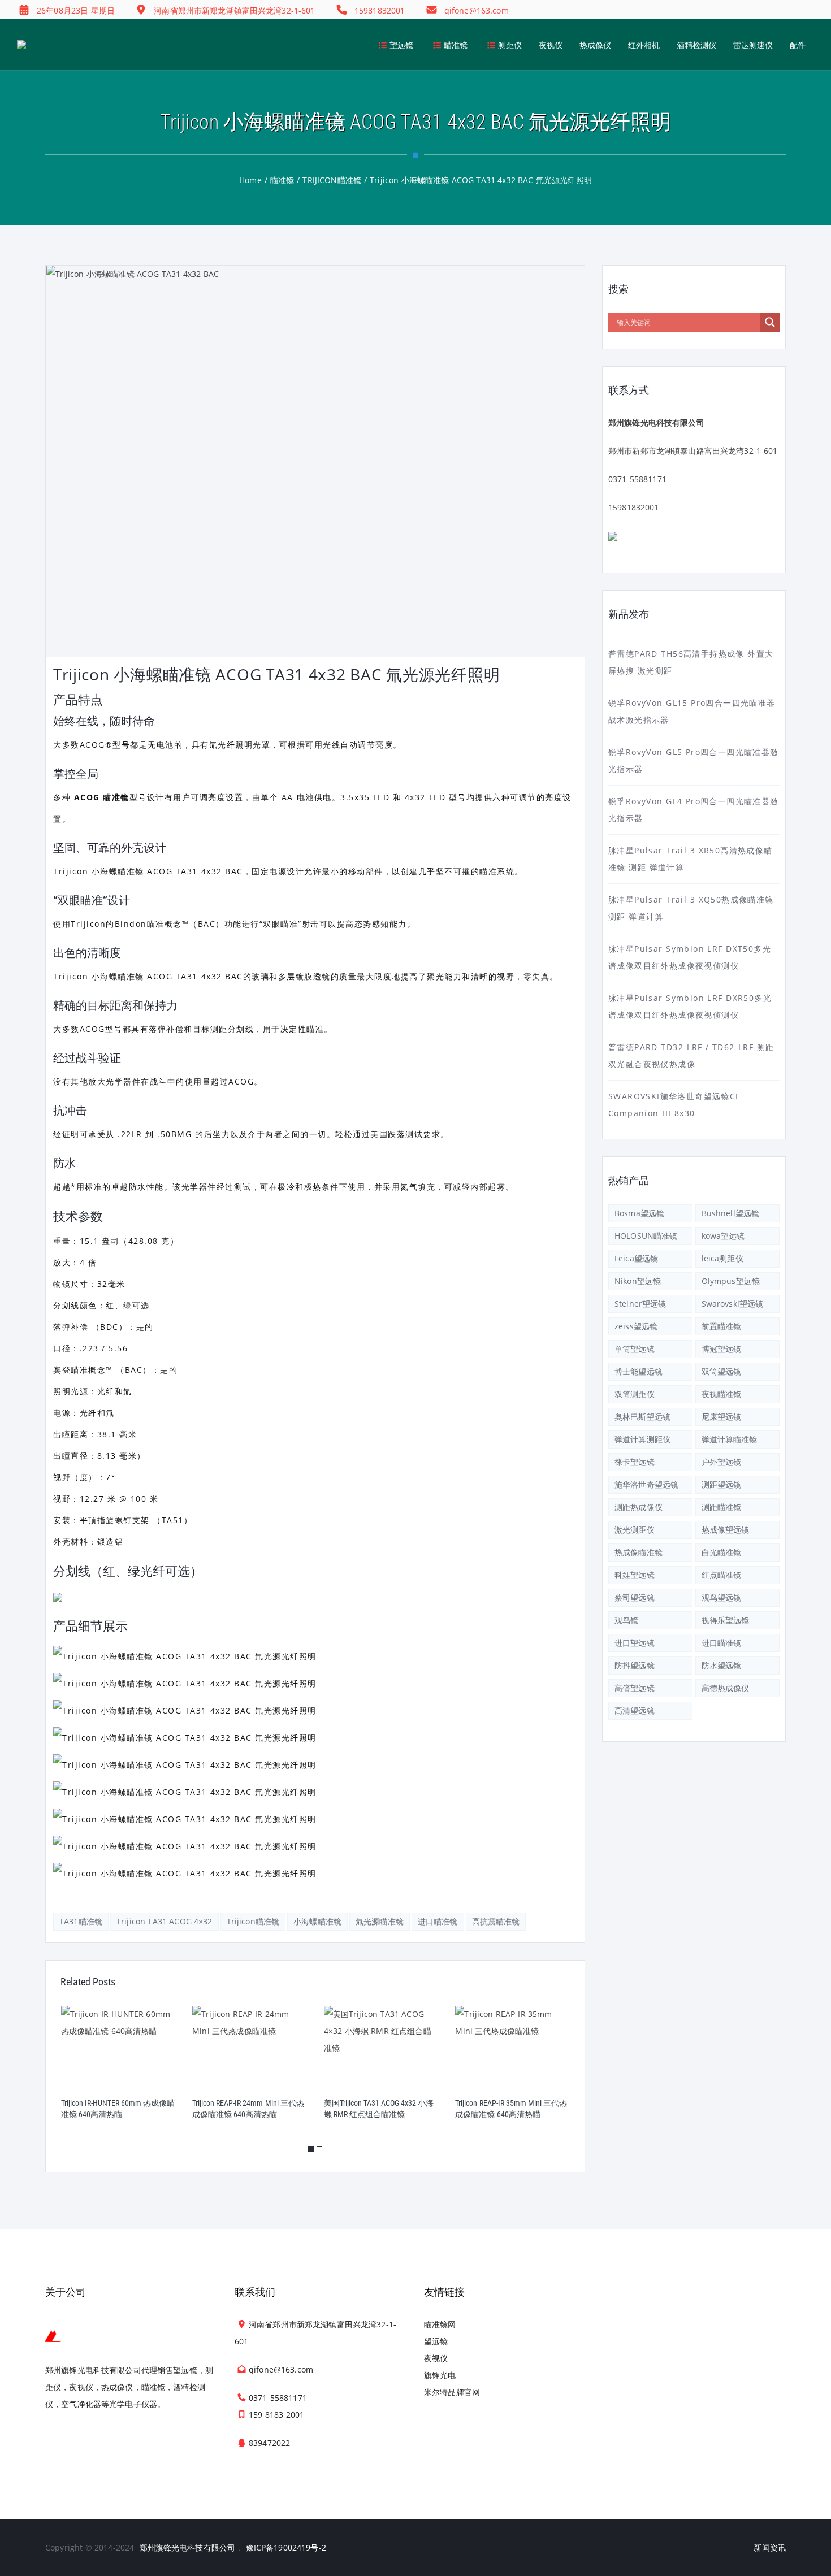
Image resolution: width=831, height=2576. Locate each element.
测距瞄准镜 (722, 1507)
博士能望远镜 (639, 1371)
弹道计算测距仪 (642, 1439)
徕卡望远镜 (635, 1462)
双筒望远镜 (722, 1371)
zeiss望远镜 (636, 1326)
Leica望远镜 (636, 1258)
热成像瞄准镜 (639, 1552)
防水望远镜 (722, 1665)
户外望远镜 (722, 1462)
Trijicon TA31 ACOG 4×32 (165, 1921)
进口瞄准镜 (438, 1921)
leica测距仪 (722, 1258)
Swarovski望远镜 (733, 1304)
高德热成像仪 (726, 1688)
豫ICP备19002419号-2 (286, 2547)
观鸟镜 (626, 1620)
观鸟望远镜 (722, 1597)
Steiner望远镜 (640, 1304)
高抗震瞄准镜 (496, 1921)
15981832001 (634, 507)
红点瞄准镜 (722, 1575)
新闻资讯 (770, 2547)
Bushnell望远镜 (731, 1213)
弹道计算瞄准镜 (730, 1439)
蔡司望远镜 (635, 1597)
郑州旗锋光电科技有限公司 (188, 2547)
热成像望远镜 (726, 1530)
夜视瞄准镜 (722, 1394)
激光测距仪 (635, 1530)
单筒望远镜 (635, 1349)
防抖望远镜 (635, 1665)
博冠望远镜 (722, 1349)
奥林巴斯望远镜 (642, 1417)
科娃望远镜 (635, 1575)
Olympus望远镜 (731, 1281)
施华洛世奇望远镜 (646, 1484)
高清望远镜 (635, 1710)
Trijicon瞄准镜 (253, 1921)
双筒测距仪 (635, 1394)
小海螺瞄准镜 (317, 1921)
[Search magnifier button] (770, 322)
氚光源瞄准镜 (380, 1921)
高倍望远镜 (635, 1688)
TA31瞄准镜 (81, 1921)
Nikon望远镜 (638, 1281)
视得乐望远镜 (726, 1620)
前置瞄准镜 (722, 1326)
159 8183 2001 (276, 2415)
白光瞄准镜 (722, 1552)
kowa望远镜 (723, 1236)
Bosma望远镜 (639, 1213)
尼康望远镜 (722, 1417)
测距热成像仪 (639, 1507)
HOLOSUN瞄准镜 (646, 1236)
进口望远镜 (635, 1643)
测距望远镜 (722, 1484)
